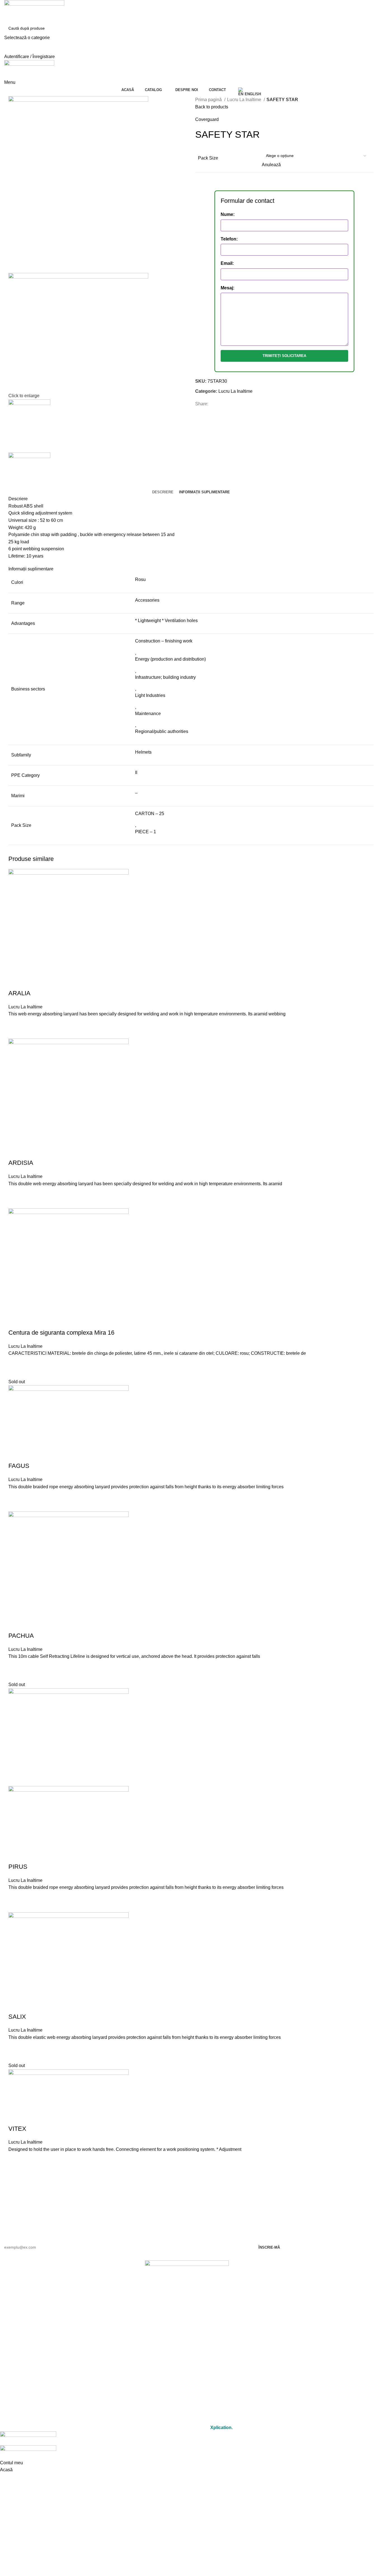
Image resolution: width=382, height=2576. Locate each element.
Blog (187, 2385)
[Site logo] (34, 11)
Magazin (187, 2347)
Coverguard (207, 119)
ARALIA (19, 993)
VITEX (17, 2129)
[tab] (163, 492)
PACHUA (21, 1636)
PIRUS (18, 1867)
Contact (187, 2372)
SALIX (17, 2017)
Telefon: (229, 239)
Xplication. (221, 2428)
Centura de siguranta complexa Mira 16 (61, 1333)
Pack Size (208, 158)
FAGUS (19, 1466)
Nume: (228, 214)
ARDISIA (21, 1163)
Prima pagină (209, 100)
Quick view (15, 1032)
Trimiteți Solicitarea (284, 356)
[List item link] (187, 2310)
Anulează (271, 165)
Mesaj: (227, 288)
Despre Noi (187, 2359)
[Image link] (187, 2275)
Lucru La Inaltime (245, 100)
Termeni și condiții (187, 2405)
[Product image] (69, 1824)
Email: (227, 263)
